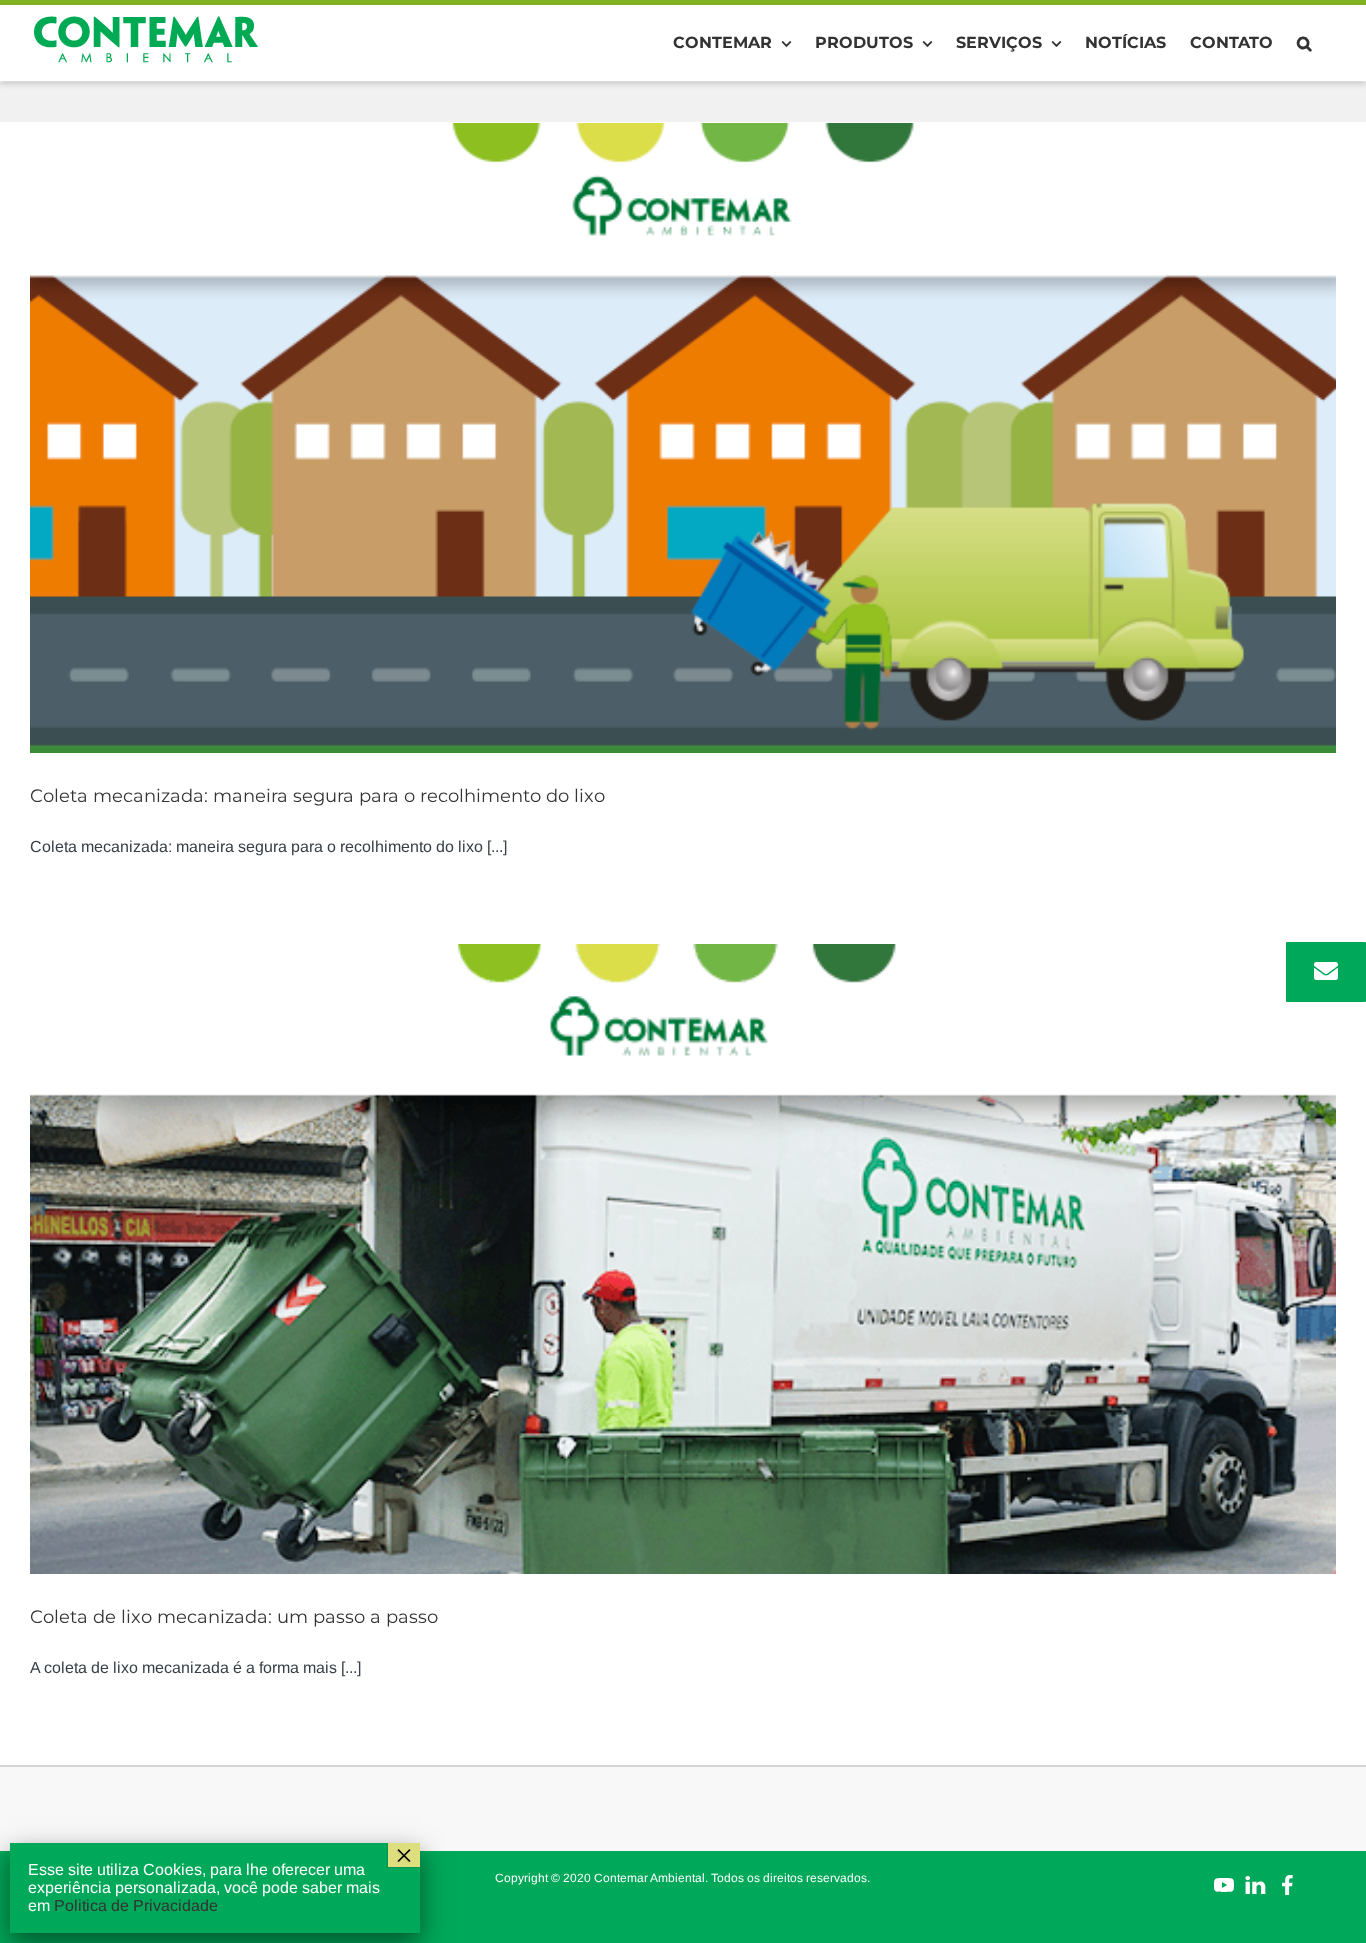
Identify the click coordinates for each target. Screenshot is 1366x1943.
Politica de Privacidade (136, 1905)
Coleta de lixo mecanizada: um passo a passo (234, 1617)
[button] (1304, 43)
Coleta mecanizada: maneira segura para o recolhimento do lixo (317, 796)
